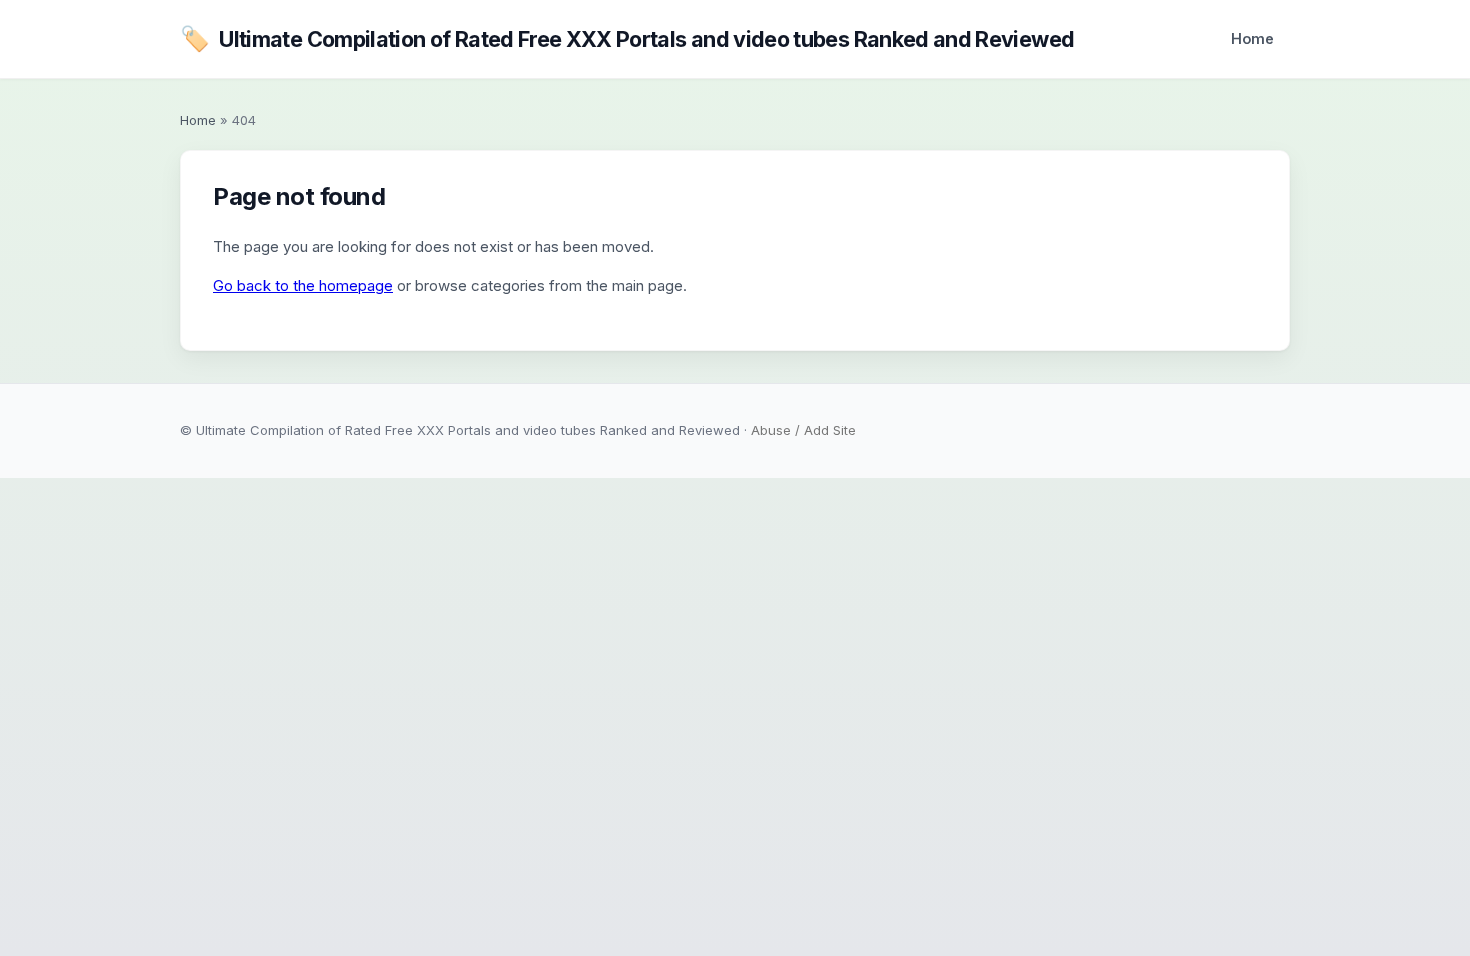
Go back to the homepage (303, 285)
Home (1252, 38)
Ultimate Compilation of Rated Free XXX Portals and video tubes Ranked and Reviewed (627, 38)
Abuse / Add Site (803, 430)
